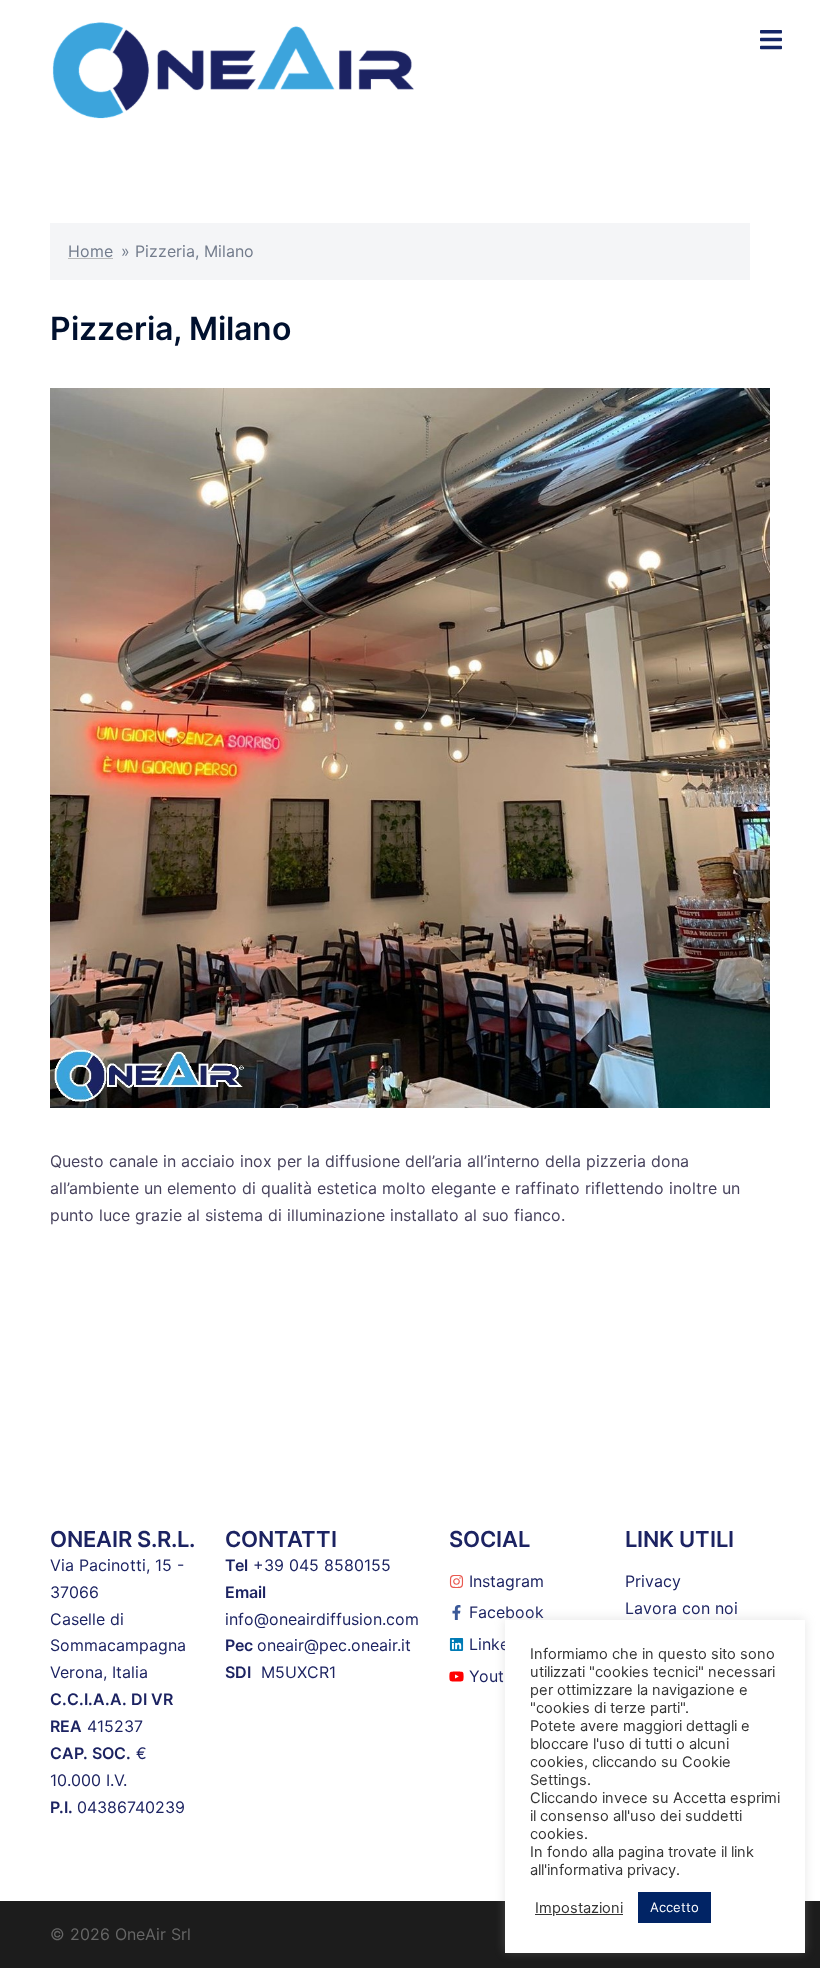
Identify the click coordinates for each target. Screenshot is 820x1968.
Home (90, 251)
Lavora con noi (681, 1608)
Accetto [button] (674, 1907)
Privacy (653, 1581)
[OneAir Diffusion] (233, 68)
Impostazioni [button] (579, 1908)
